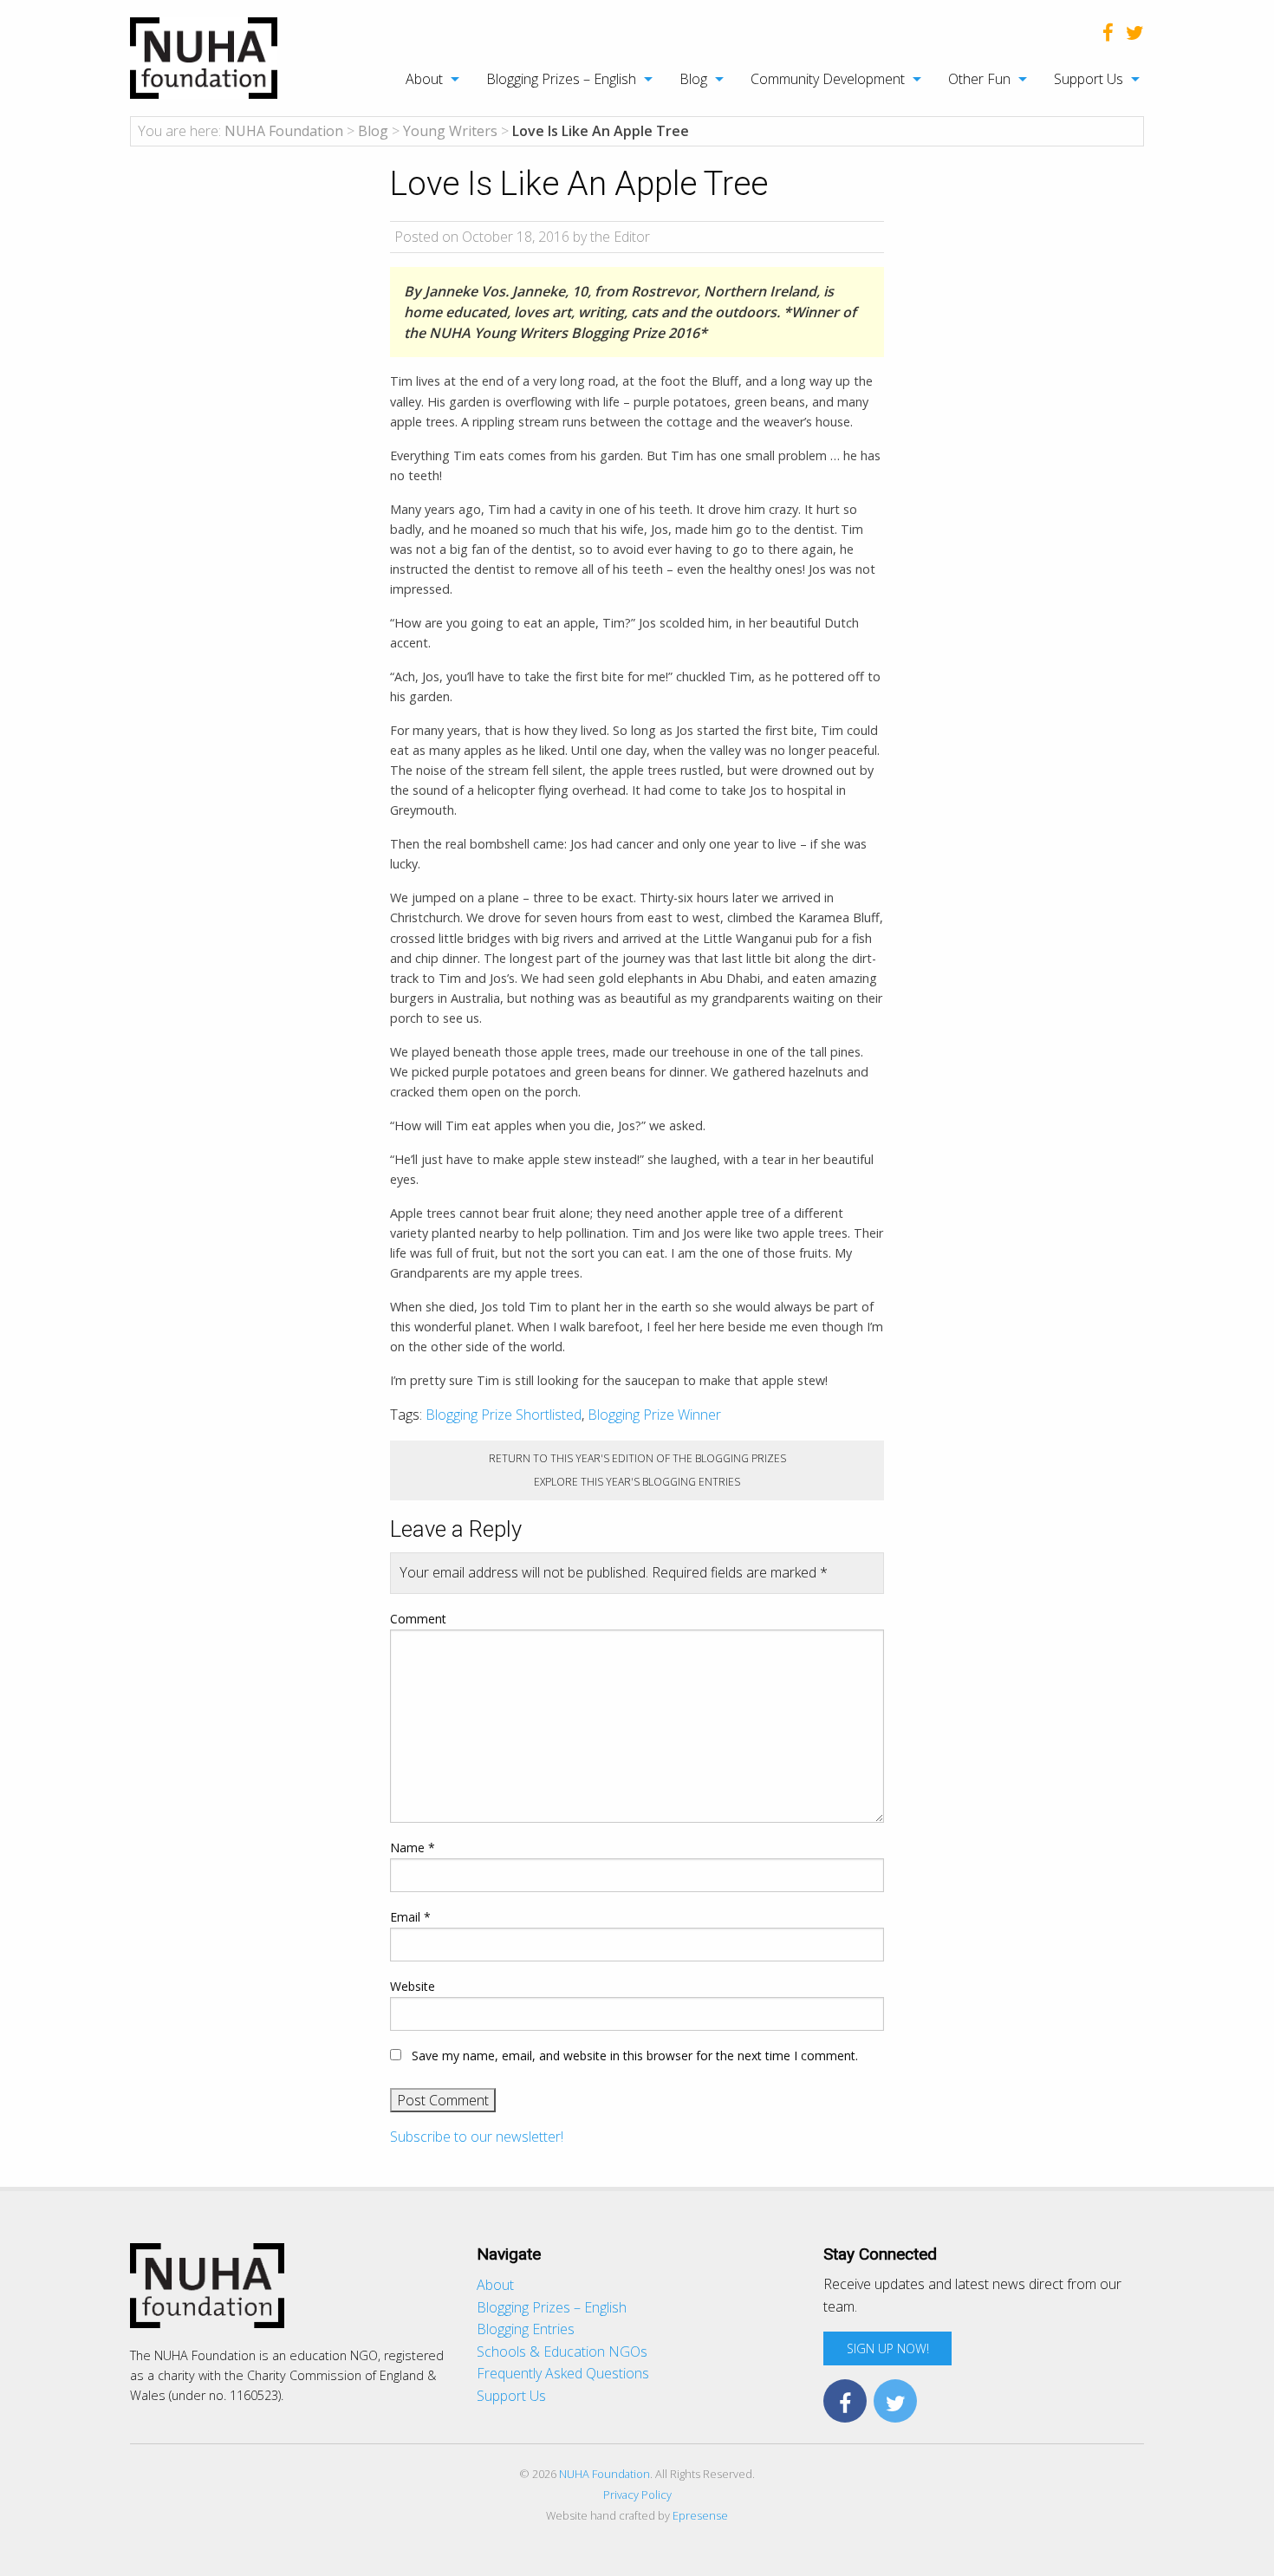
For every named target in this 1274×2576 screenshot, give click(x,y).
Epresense (700, 2515)
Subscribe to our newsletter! (477, 2137)
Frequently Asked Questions (563, 2373)
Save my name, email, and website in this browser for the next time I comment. (635, 2056)
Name (413, 1847)
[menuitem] (423, 79)
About (424, 79)
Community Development (828, 79)
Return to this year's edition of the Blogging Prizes (637, 1458)
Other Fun (979, 79)
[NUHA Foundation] (204, 56)
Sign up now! (888, 2348)
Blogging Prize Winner (654, 1415)
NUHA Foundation (604, 2474)
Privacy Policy (637, 2495)
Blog (693, 79)
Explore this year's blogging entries (637, 1482)
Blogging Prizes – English (561, 79)
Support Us (1089, 79)
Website (413, 1986)
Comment (418, 1619)
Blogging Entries (526, 2329)
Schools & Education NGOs (562, 2352)
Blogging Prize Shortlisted (504, 1415)
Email (410, 1917)
